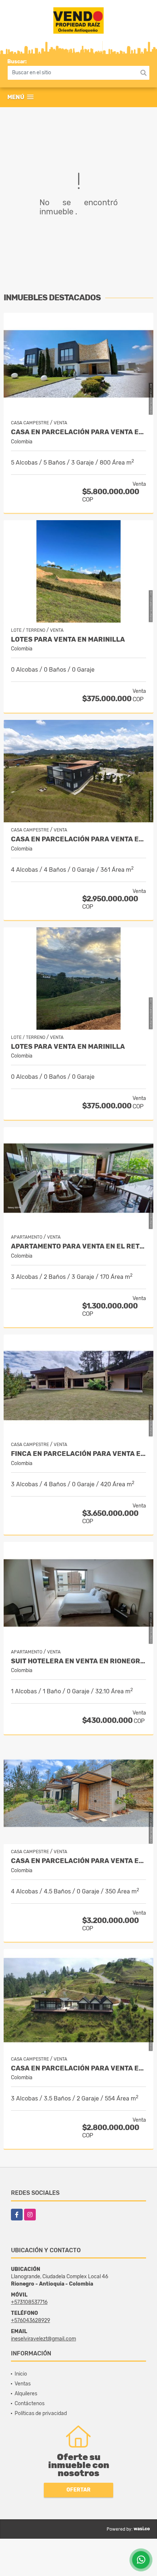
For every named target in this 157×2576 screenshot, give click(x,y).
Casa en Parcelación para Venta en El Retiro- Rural (78, 839)
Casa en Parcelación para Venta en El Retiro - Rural (78, 2068)
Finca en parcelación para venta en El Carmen (78, 1454)
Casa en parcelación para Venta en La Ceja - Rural (78, 1861)
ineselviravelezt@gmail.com (43, 2339)
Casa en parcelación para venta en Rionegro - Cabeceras (78, 432)
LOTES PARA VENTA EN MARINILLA (68, 640)
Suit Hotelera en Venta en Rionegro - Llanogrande (78, 1661)
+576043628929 (30, 2320)
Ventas (23, 2384)
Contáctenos (30, 2404)
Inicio (21, 2374)
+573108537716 (29, 2302)
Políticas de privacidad (41, 2413)
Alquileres (26, 2394)
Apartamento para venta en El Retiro (78, 1246)
